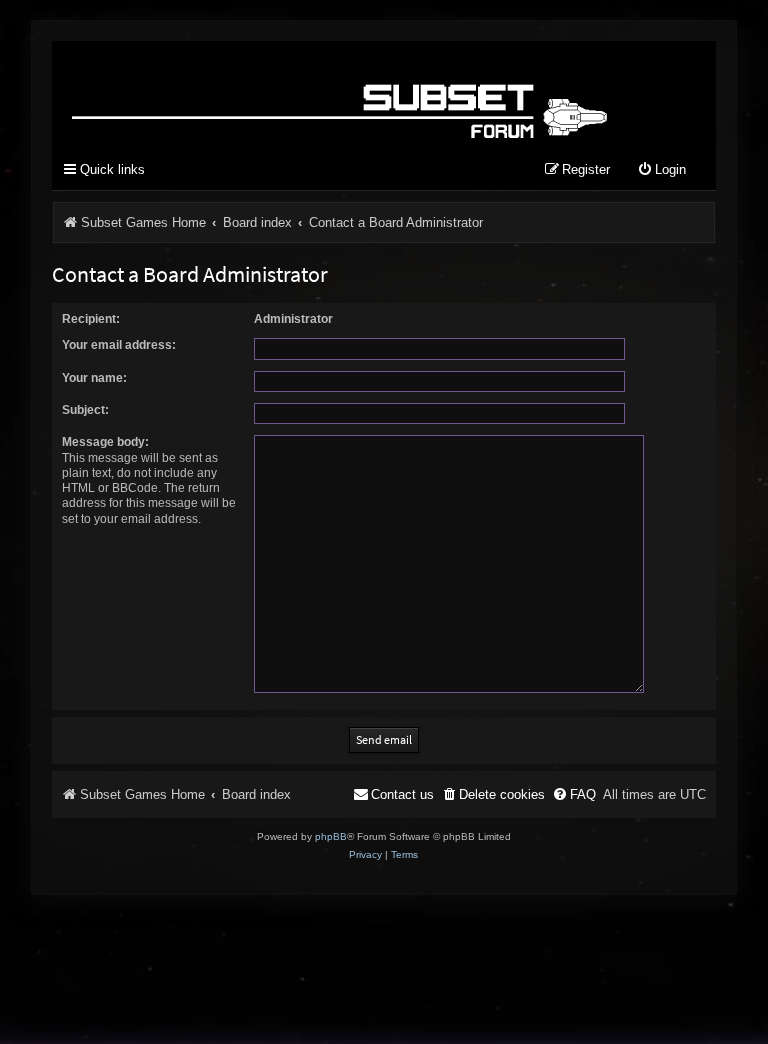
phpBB (331, 836)
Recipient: (91, 319)
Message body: (105, 442)
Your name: (94, 378)
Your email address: (119, 345)
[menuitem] (661, 170)
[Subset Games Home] (343, 93)
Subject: (85, 410)
